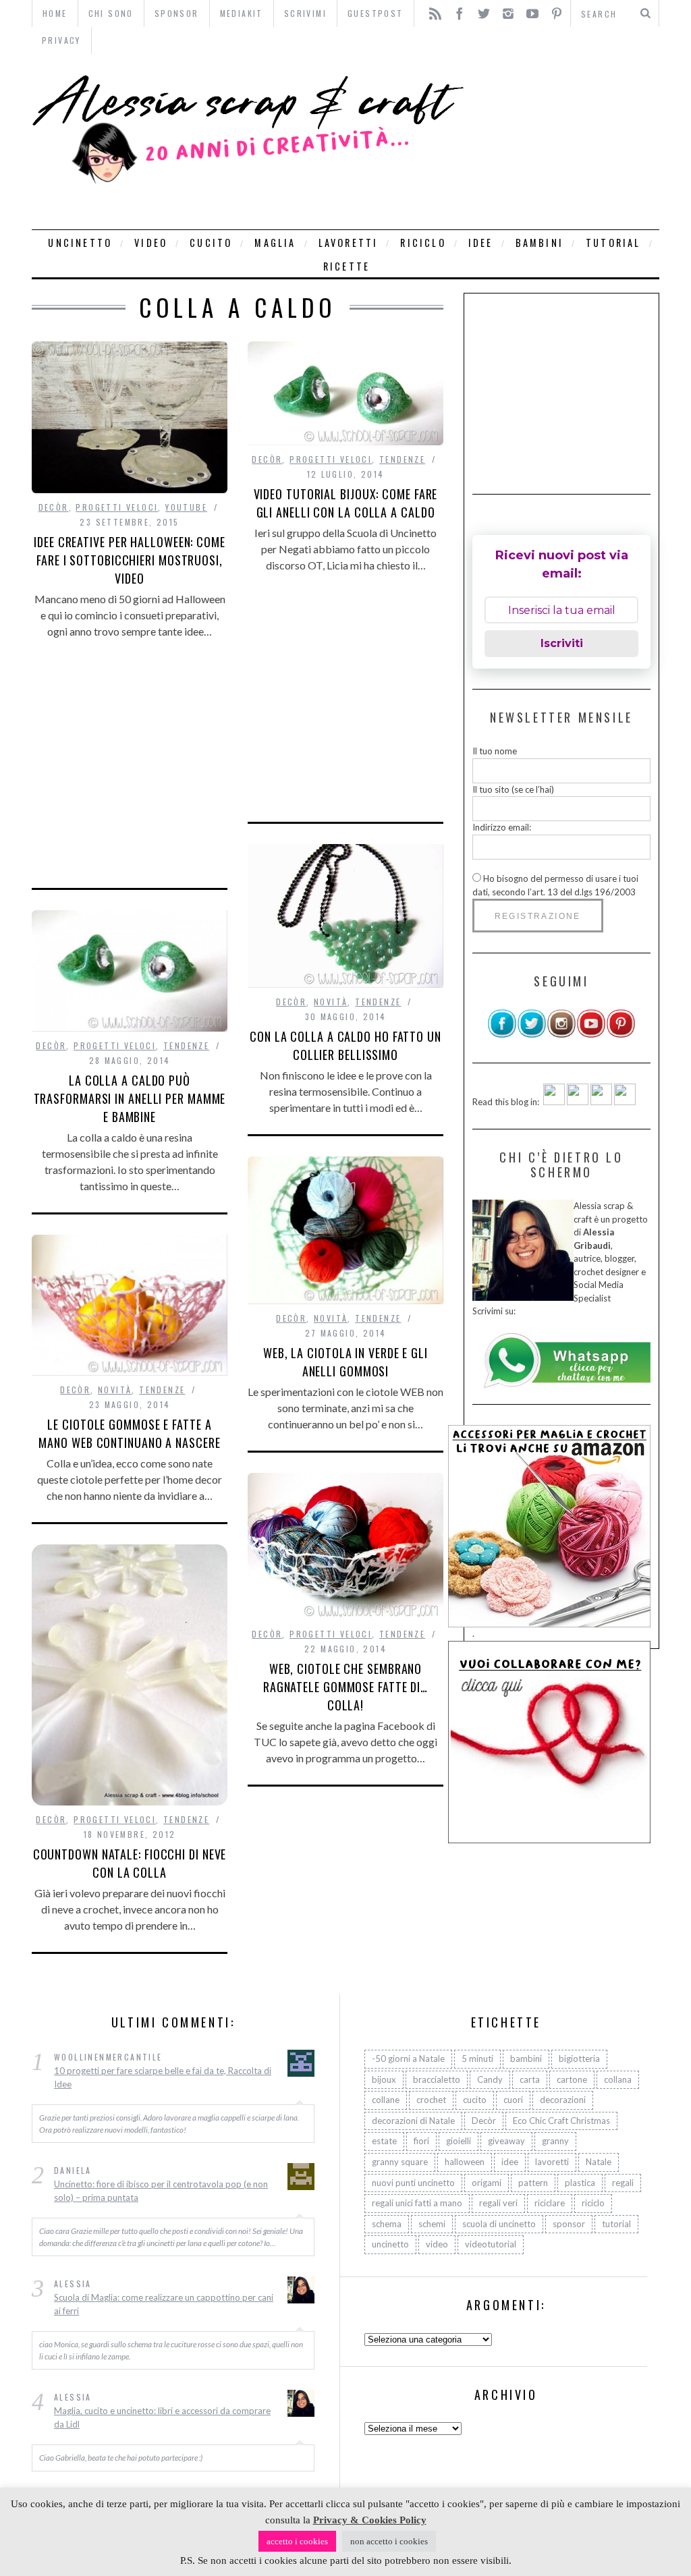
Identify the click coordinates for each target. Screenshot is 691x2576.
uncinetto (80, 243)
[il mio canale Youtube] (591, 1035)
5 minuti (477, 2059)
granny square (400, 2162)
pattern (533, 2183)
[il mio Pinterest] (621, 1035)
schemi (432, 2224)
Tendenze (402, 459)
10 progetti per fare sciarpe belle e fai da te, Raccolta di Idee (163, 2077)
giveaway (506, 2141)
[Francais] (625, 1102)
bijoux (384, 2079)
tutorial (613, 243)
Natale (599, 2162)
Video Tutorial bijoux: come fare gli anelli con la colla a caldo (346, 503)
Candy (490, 2079)
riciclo (423, 243)
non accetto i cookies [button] (389, 2541)
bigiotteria (579, 2059)
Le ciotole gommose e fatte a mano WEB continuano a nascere (129, 1433)
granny (555, 2141)
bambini (540, 243)
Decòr (54, 507)
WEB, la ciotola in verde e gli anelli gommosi (345, 1362)
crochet (431, 2100)
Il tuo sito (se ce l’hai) (513, 789)
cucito (211, 243)
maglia (275, 243)
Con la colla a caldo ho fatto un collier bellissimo (345, 1045)
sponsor (569, 2224)
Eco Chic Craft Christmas (561, 2121)
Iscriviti (562, 643)
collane (386, 2100)
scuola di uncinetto (499, 2224)
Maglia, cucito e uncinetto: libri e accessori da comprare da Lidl (162, 2417)
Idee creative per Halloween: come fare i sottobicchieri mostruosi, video (130, 560)
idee (481, 243)
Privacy (61, 40)
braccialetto (437, 2079)
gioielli (459, 2141)
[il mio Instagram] (561, 1035)
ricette (347, 266)
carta (530, 2079)
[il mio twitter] (532, 1035)
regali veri (498, 2203)
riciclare (550, 2203)
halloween (465, 2162)
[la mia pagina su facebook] (502, 1035)
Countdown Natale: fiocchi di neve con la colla (130, 1863)
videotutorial (491, 2244)
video (151, 243)
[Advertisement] (565, 142)
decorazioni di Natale (413, 2121)
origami (487, 2183)
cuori (513, 2100)
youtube (186, 507)
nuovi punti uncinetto (413, 2183)
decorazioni (563, 2100)
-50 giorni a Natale (408, 2059)
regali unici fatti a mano (417, 2203)
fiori (421, 2141)
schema (387, 2224)
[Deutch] (578, 1102)
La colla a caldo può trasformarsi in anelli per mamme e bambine (130, 1098)
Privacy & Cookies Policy (370, 2520)
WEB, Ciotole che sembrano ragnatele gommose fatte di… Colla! (345, 1687)
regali (623, 2183)
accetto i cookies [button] (297, 2541)
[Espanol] (601, 1102)
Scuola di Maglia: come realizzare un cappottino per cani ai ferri (164, 2304)
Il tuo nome (495, 751)
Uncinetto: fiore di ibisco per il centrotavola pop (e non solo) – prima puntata (161, 2191)
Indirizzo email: (502, 827)
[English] (554, 1102)
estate (384, 2141)
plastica (580, 2183)
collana (618, 2079)
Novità (331, 1002)
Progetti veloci (117, 507)
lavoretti (349, 243)
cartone (572, 2079)
